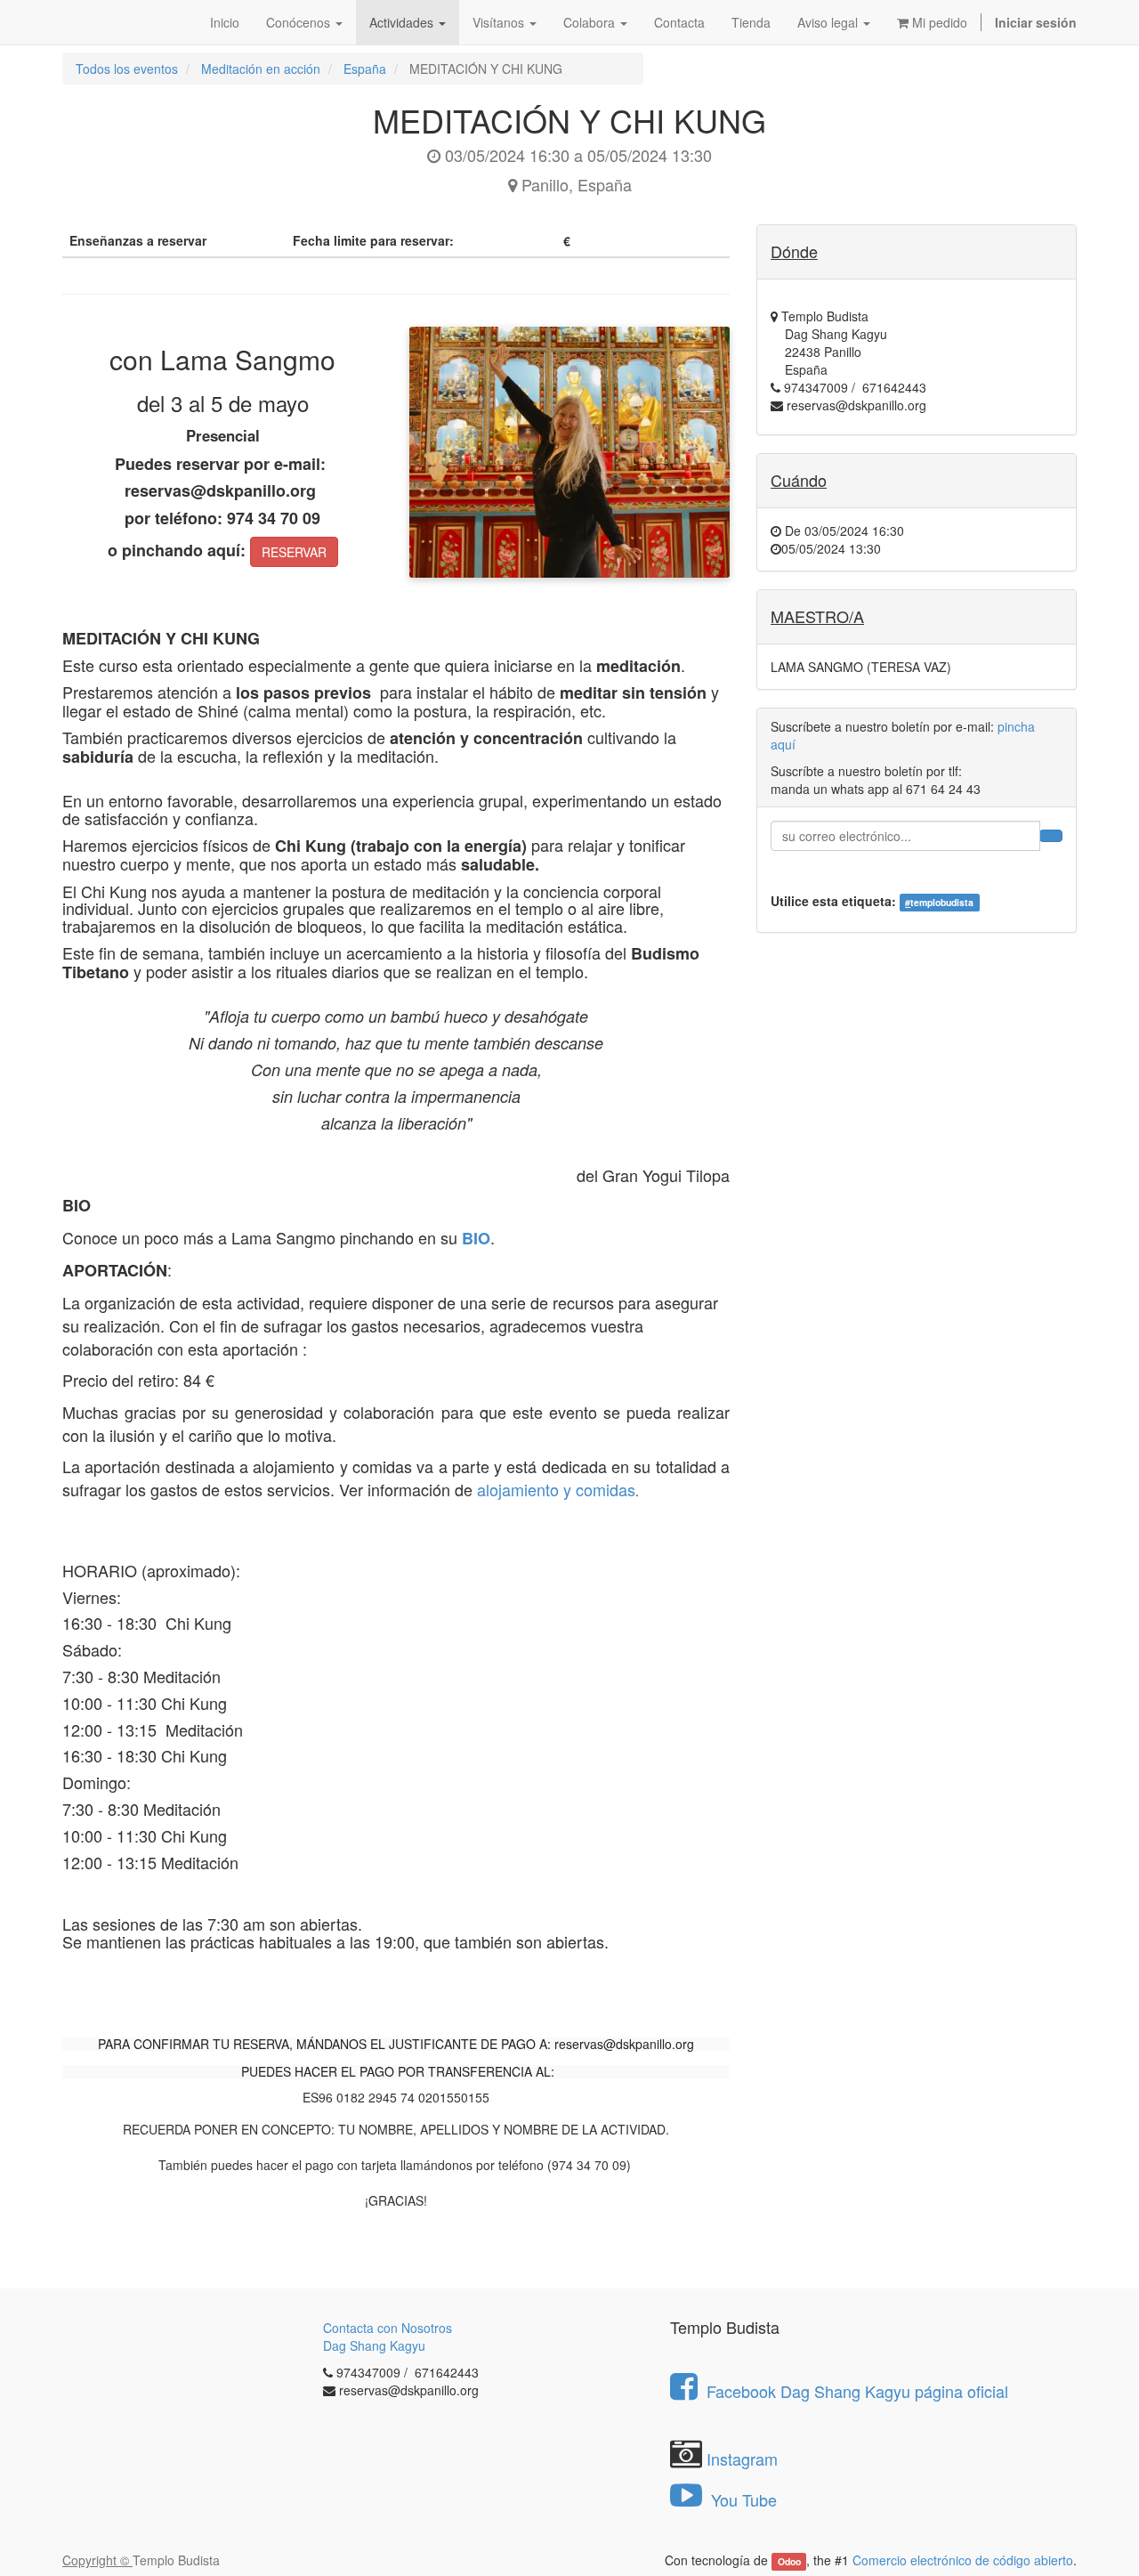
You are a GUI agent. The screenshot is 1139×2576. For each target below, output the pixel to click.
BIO (476, 1238)
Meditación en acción (261, 69)
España (365, 69)
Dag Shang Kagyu (374, 2345)
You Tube (742, 2499)
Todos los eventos (127, 69)
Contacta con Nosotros (388, 2328)
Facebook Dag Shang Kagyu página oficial (857, 2391)
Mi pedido (938, 22)
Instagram (742, 2459)
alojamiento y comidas (556, 1489)
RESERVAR (294, 552)
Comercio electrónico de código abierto (963, 2560)
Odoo (789, 2561)
